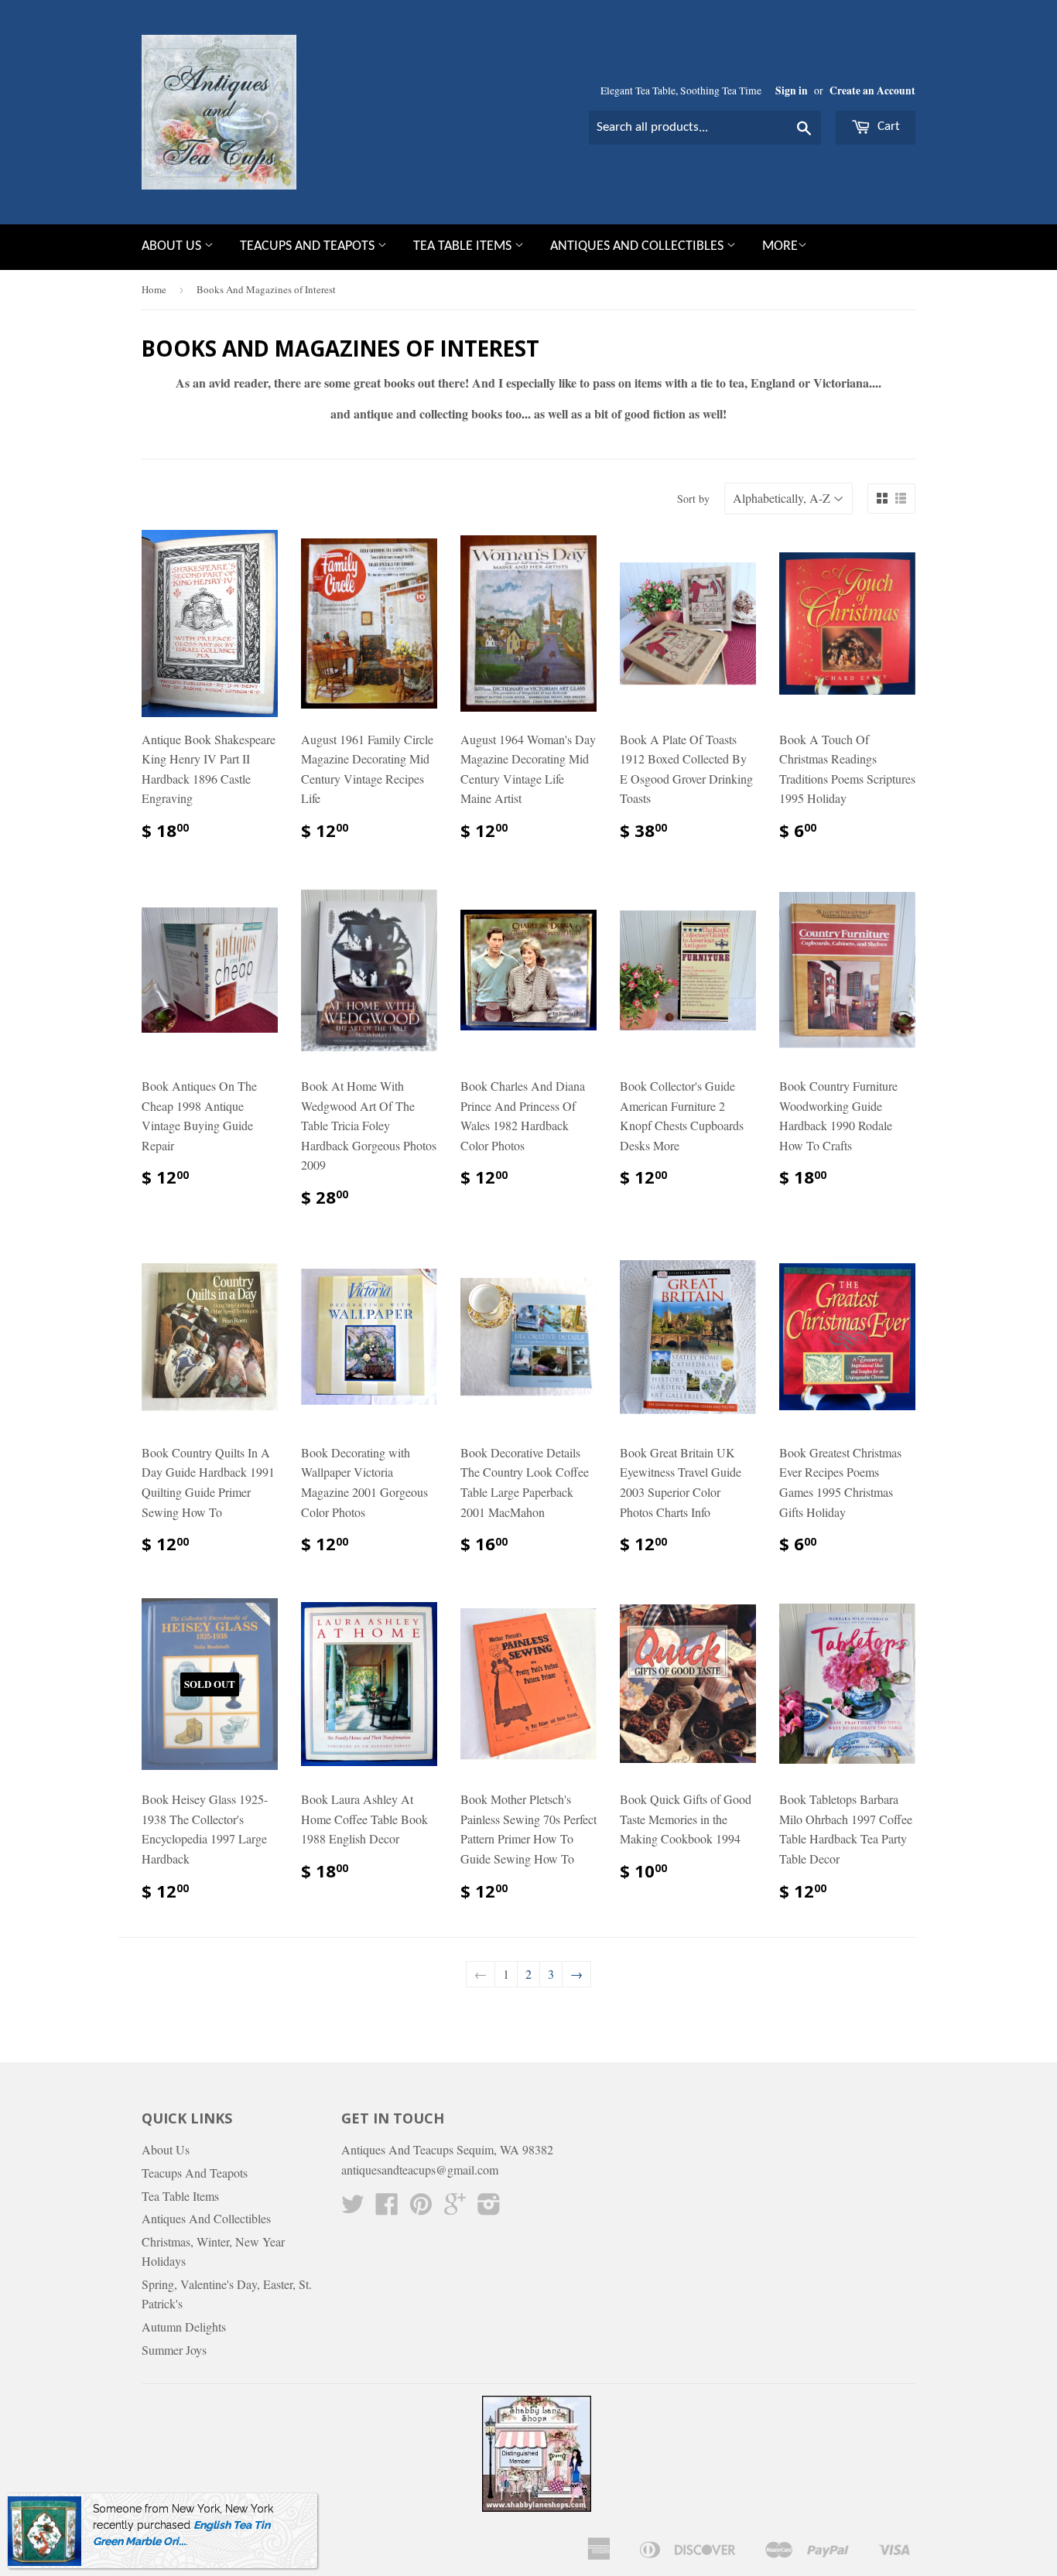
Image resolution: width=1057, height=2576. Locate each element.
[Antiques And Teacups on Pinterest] (421, 2208)
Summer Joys (174, 2350)
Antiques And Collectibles (638, 246)
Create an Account (872, 91)
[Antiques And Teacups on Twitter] (353, 2208)
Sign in (792, 91)
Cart (887, 126)
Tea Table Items (464, 246)
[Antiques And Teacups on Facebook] (387, 2208)
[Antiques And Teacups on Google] (455, 2208)
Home (154, 289)
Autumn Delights (184, 2327)
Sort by (693, 499)
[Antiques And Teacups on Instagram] (489, 2208)
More (780, 246)
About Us (173, 246)
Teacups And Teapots (309, 246)
